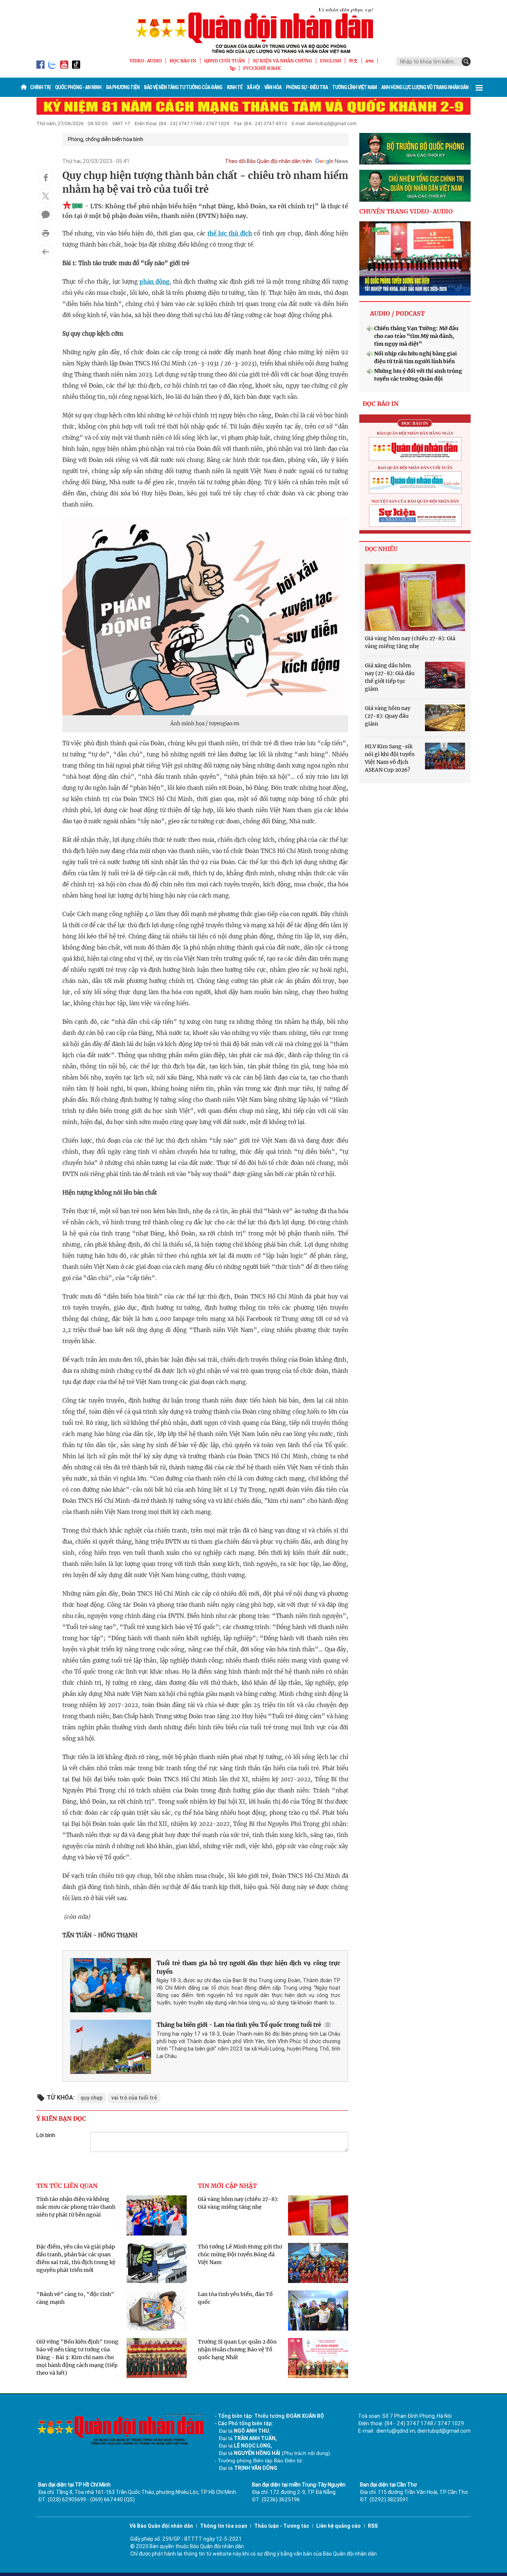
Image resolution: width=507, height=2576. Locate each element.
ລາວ (370, 61)
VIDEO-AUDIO (146, 61)
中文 (353, 61)
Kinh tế (235, 87)
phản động (154, 282)
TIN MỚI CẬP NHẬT (227, 2186)
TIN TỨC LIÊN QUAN (67, 2186)
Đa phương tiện (123, 87)
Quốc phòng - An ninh (78, 87)
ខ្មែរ (233, 68)
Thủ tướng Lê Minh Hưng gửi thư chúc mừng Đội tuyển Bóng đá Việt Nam (240, 2254)
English (331, 61)
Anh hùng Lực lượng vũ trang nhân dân (425, 87)
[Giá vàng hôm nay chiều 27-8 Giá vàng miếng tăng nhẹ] (415, 597)
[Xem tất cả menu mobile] (479, 87)
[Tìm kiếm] (466, 62)
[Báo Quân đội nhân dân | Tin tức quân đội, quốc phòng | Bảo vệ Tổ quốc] (253, 30)
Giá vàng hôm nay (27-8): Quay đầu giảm (388, 716)
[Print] (46, 233)
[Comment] (46, 215)
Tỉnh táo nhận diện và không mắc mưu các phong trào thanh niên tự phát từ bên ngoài (76, 2207)
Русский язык (262, 68)
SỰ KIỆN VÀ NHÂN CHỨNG (282, 61)
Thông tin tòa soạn (224, 2526)
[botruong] (415, 149)
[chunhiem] (415, 186)
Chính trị (40, 87)
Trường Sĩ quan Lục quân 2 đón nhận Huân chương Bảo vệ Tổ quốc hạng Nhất (237, 2349)
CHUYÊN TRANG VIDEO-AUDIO (406, 211)
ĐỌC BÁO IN (183, 61)
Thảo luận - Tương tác (282, 2526)
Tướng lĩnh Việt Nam (354, 87)
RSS (373, 2526)
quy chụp (91, 2098)
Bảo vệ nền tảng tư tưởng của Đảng (183, 87)
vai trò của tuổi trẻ (134, 2098)
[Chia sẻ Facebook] (46, 178)
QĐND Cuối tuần (225, 61)
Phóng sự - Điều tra (307, 87)
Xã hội (253, 87)
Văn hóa (273, 87)
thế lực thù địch (230, 233)
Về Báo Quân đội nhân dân (161, 2526)
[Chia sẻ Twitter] (46, 196)
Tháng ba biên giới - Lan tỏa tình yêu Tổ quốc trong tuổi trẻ (239, 2025)
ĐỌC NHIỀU (381, 549)
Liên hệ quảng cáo (338, 2526)
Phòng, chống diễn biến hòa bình (106, 139)
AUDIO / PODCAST (397, 313)
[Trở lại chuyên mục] (46, 252)
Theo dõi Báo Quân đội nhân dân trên (268, 161)
